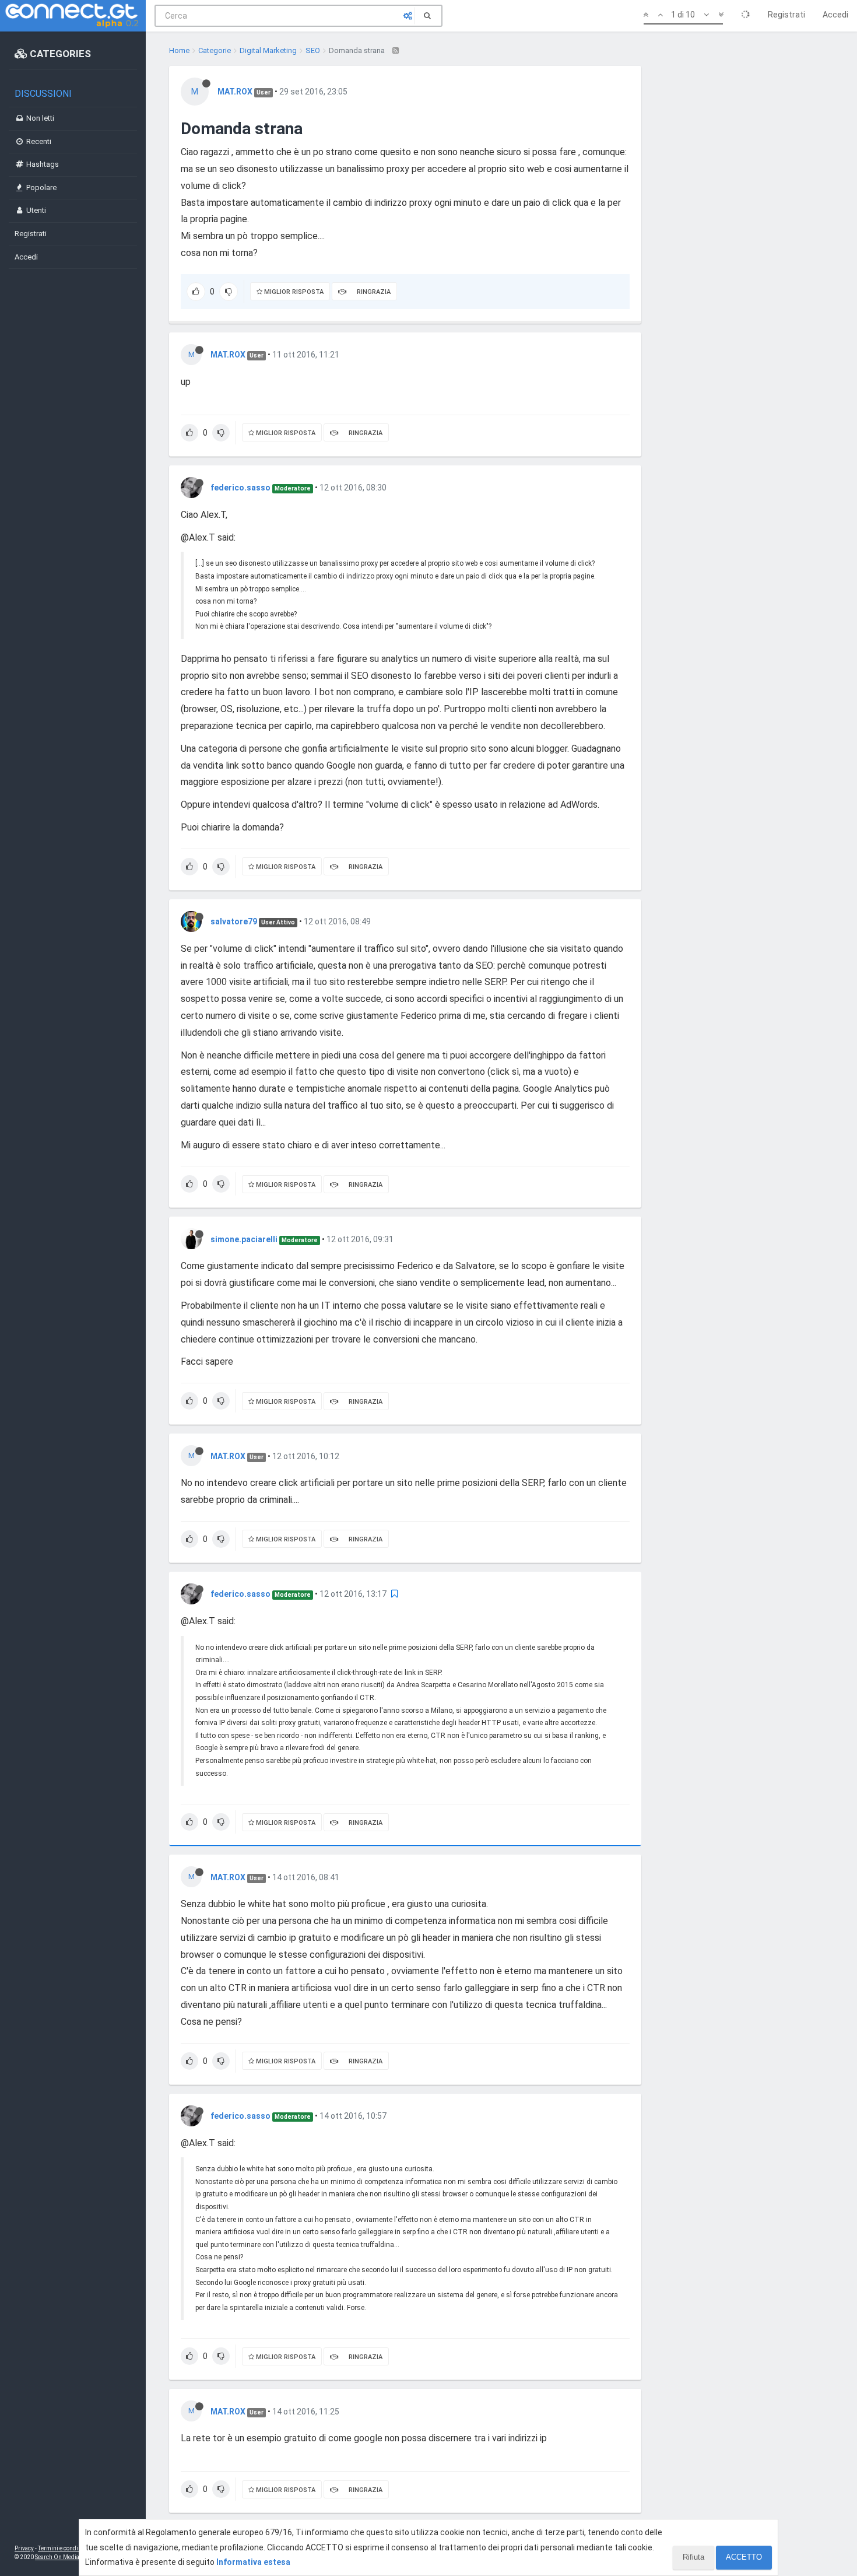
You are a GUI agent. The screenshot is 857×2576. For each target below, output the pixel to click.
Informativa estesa (253, 2562)
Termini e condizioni (65, 2548)
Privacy (24, 2548)
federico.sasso (240, 488)
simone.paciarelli (244, 1239)
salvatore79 (234, 921)
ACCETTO (744, 2557)
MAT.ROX (235, 92)
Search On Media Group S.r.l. (73, 2557)
